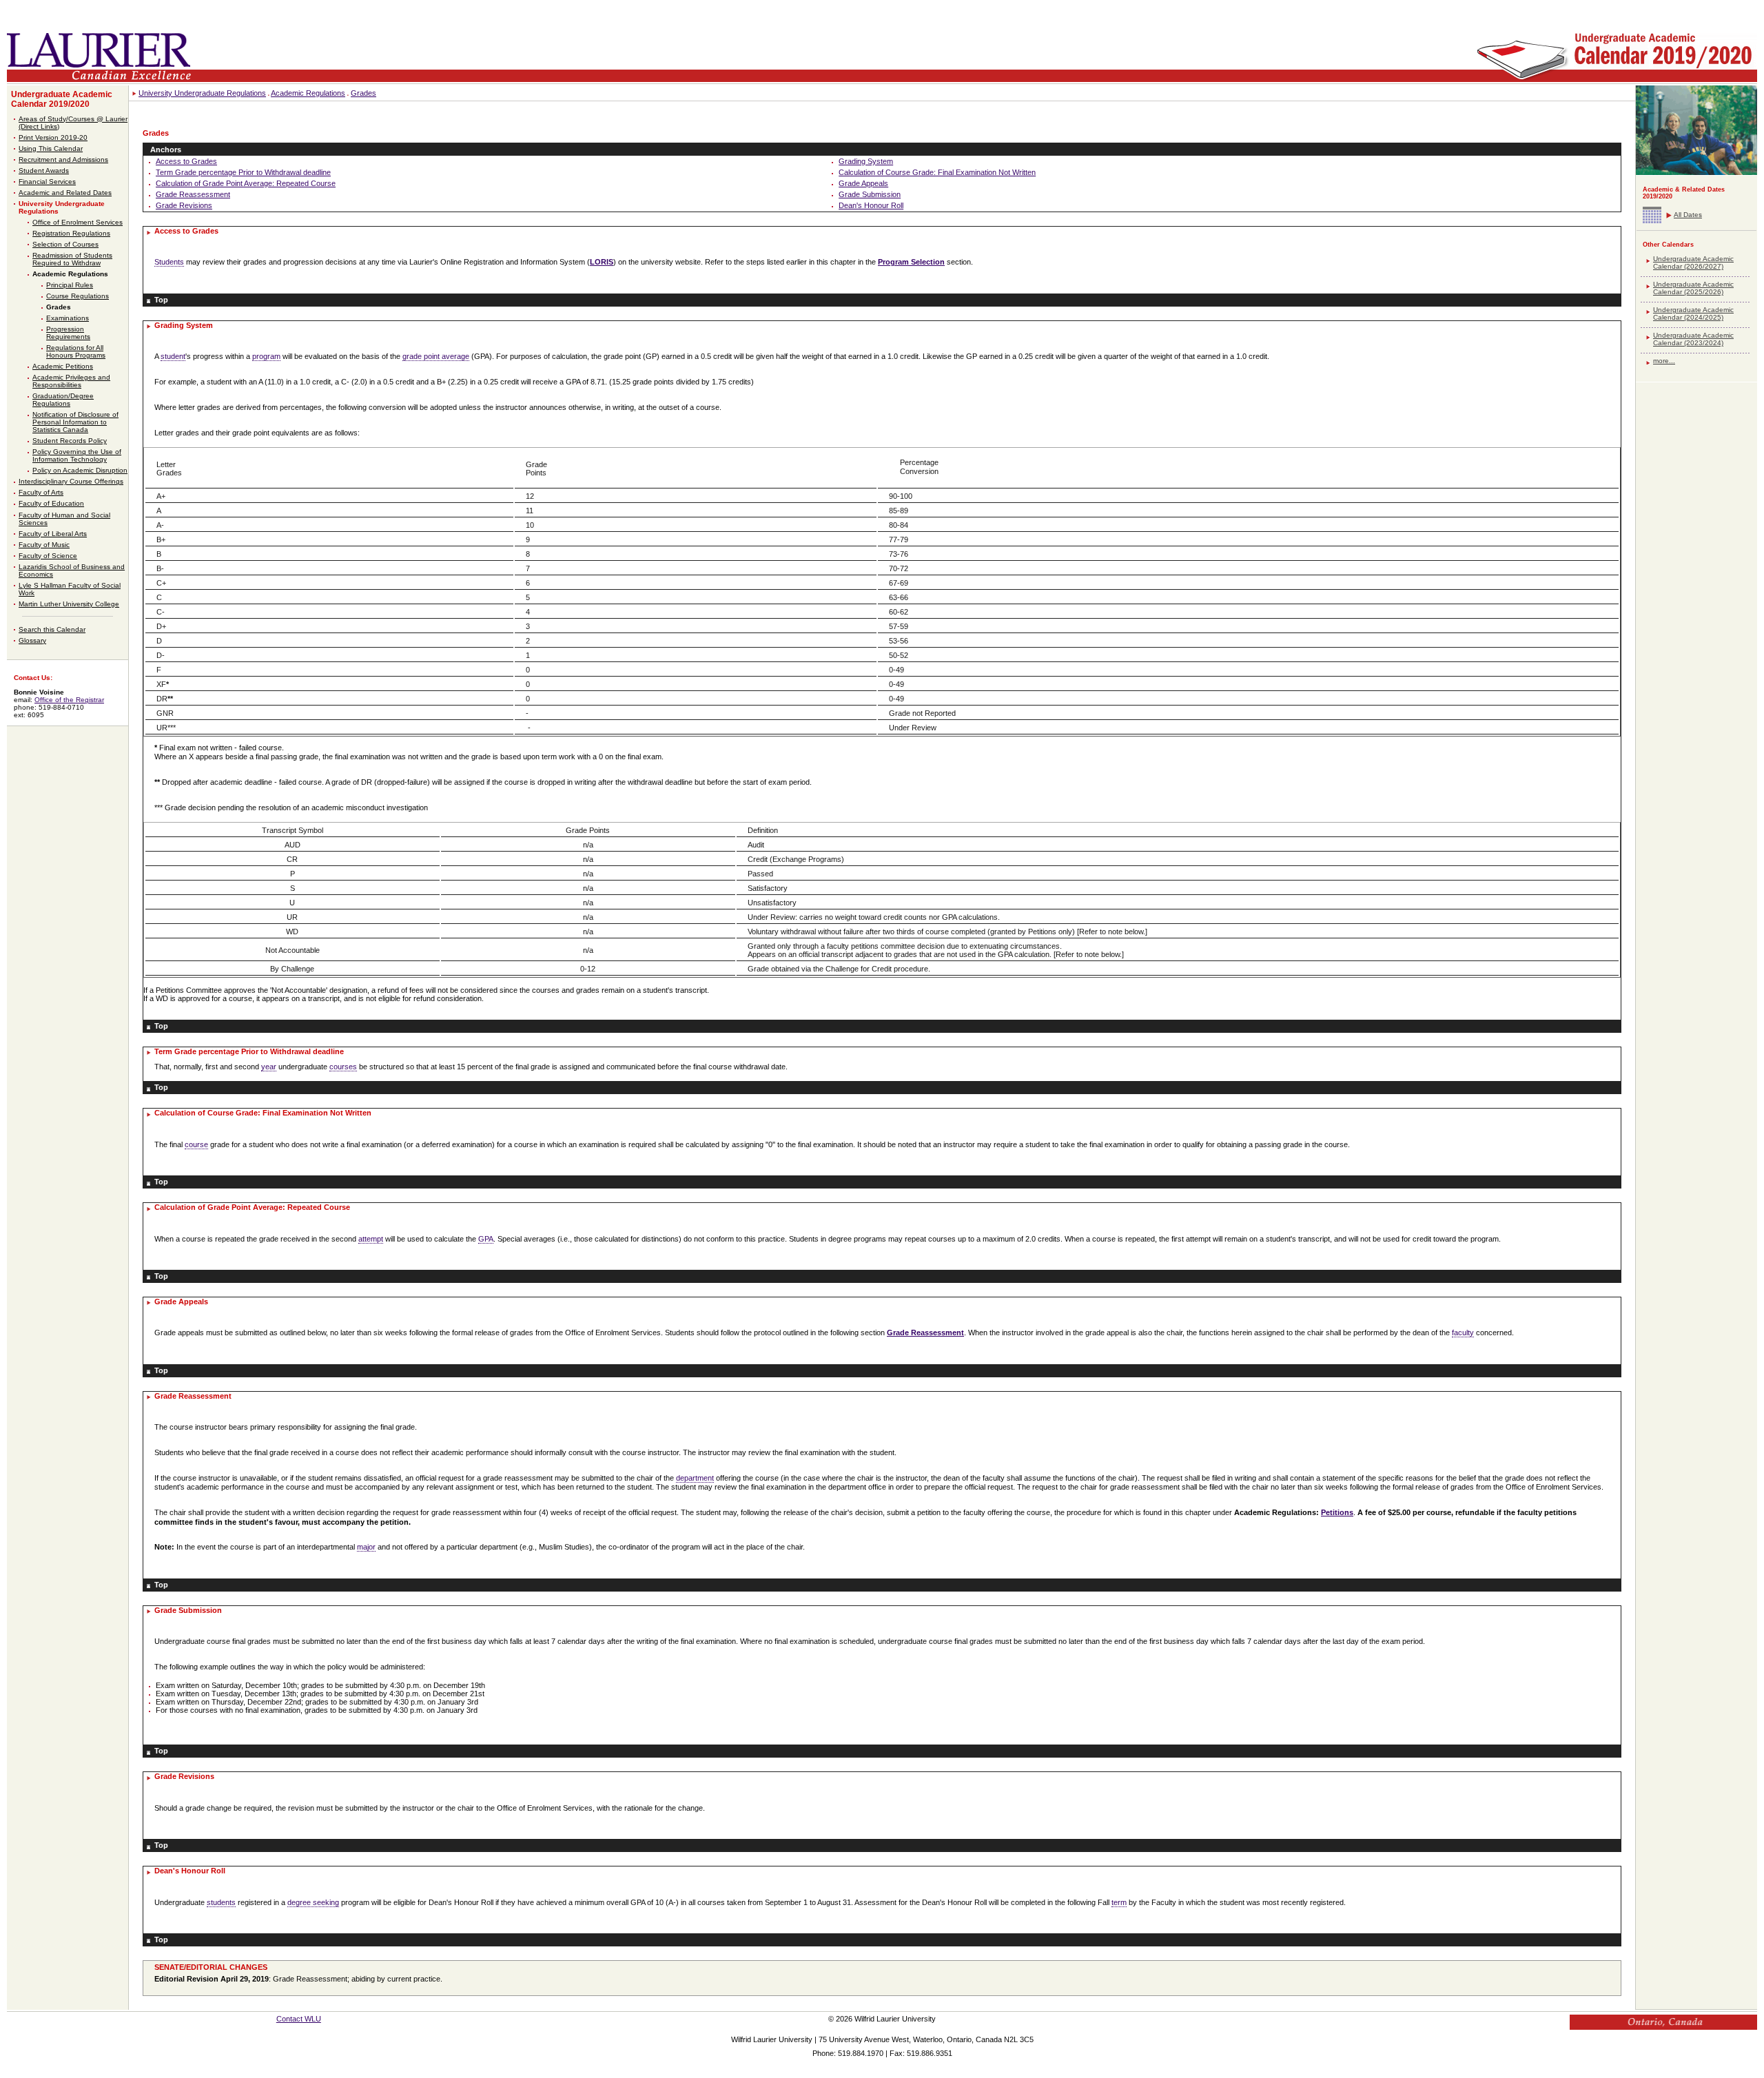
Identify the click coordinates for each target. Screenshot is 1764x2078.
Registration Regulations (71, 233)
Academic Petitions (63, 366)
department (695, 1478)
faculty (1463, 1333)
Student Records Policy (70, 441)
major (366, 1547)
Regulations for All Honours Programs (76, 351)
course (196, 1144)
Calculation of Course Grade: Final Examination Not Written (937, 172)
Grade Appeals (863, 183)
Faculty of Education (51, 503)
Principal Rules (70, 285)
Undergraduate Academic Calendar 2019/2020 (62, 99)
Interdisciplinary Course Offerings (71, 481)
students (221, 1902)
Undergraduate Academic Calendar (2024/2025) (1693, 313)
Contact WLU (299, 2019)
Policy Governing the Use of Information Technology (77, 455)
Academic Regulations (70, 274)
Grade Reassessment (193, 194)
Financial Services (47, 182)
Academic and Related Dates (65, 193)
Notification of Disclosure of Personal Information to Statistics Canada (75, 422)
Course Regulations (78, 296)
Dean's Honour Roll (871, 205)
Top (161, 300)
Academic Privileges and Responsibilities (71, 381)
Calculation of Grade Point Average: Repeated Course (246, 183)
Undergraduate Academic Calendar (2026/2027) (1693, 263)
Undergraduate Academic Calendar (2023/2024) (1693, 339)
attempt (371, 1239)
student (173, 356)
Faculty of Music (44, 545)
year (269, 1067)
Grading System (866, 161)
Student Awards (44, 171)
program (266, 356)
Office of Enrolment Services (78, 222)
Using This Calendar (51, 148)
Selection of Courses (65, 244)
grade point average (436, 356)
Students (169, 262)
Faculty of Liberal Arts (53, 534)
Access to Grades (186, 161)
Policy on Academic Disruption (80, 470)
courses (343, 1067)
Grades (59, 307)
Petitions (1337, 1512)
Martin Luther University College (69, 604)
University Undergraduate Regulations (202, 93)
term (1119, 1902)
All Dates (1688, 215)
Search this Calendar (52, 629)
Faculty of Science (48, 556)
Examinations (68, 318)
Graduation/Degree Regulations (63, 400)
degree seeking (313, 1902)
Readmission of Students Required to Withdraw (72, 259)
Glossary (32, 640)
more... (1664, 361)
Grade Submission (870, 194)
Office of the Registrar (69, 700)
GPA (486, 1239)
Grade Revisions (184, 205)
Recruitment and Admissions (63, 160)
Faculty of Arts (41, 492)
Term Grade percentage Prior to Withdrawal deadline (243, 172)
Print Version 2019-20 (53, 137)
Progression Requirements (68, 333)
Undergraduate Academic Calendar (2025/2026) (1693, 288)
